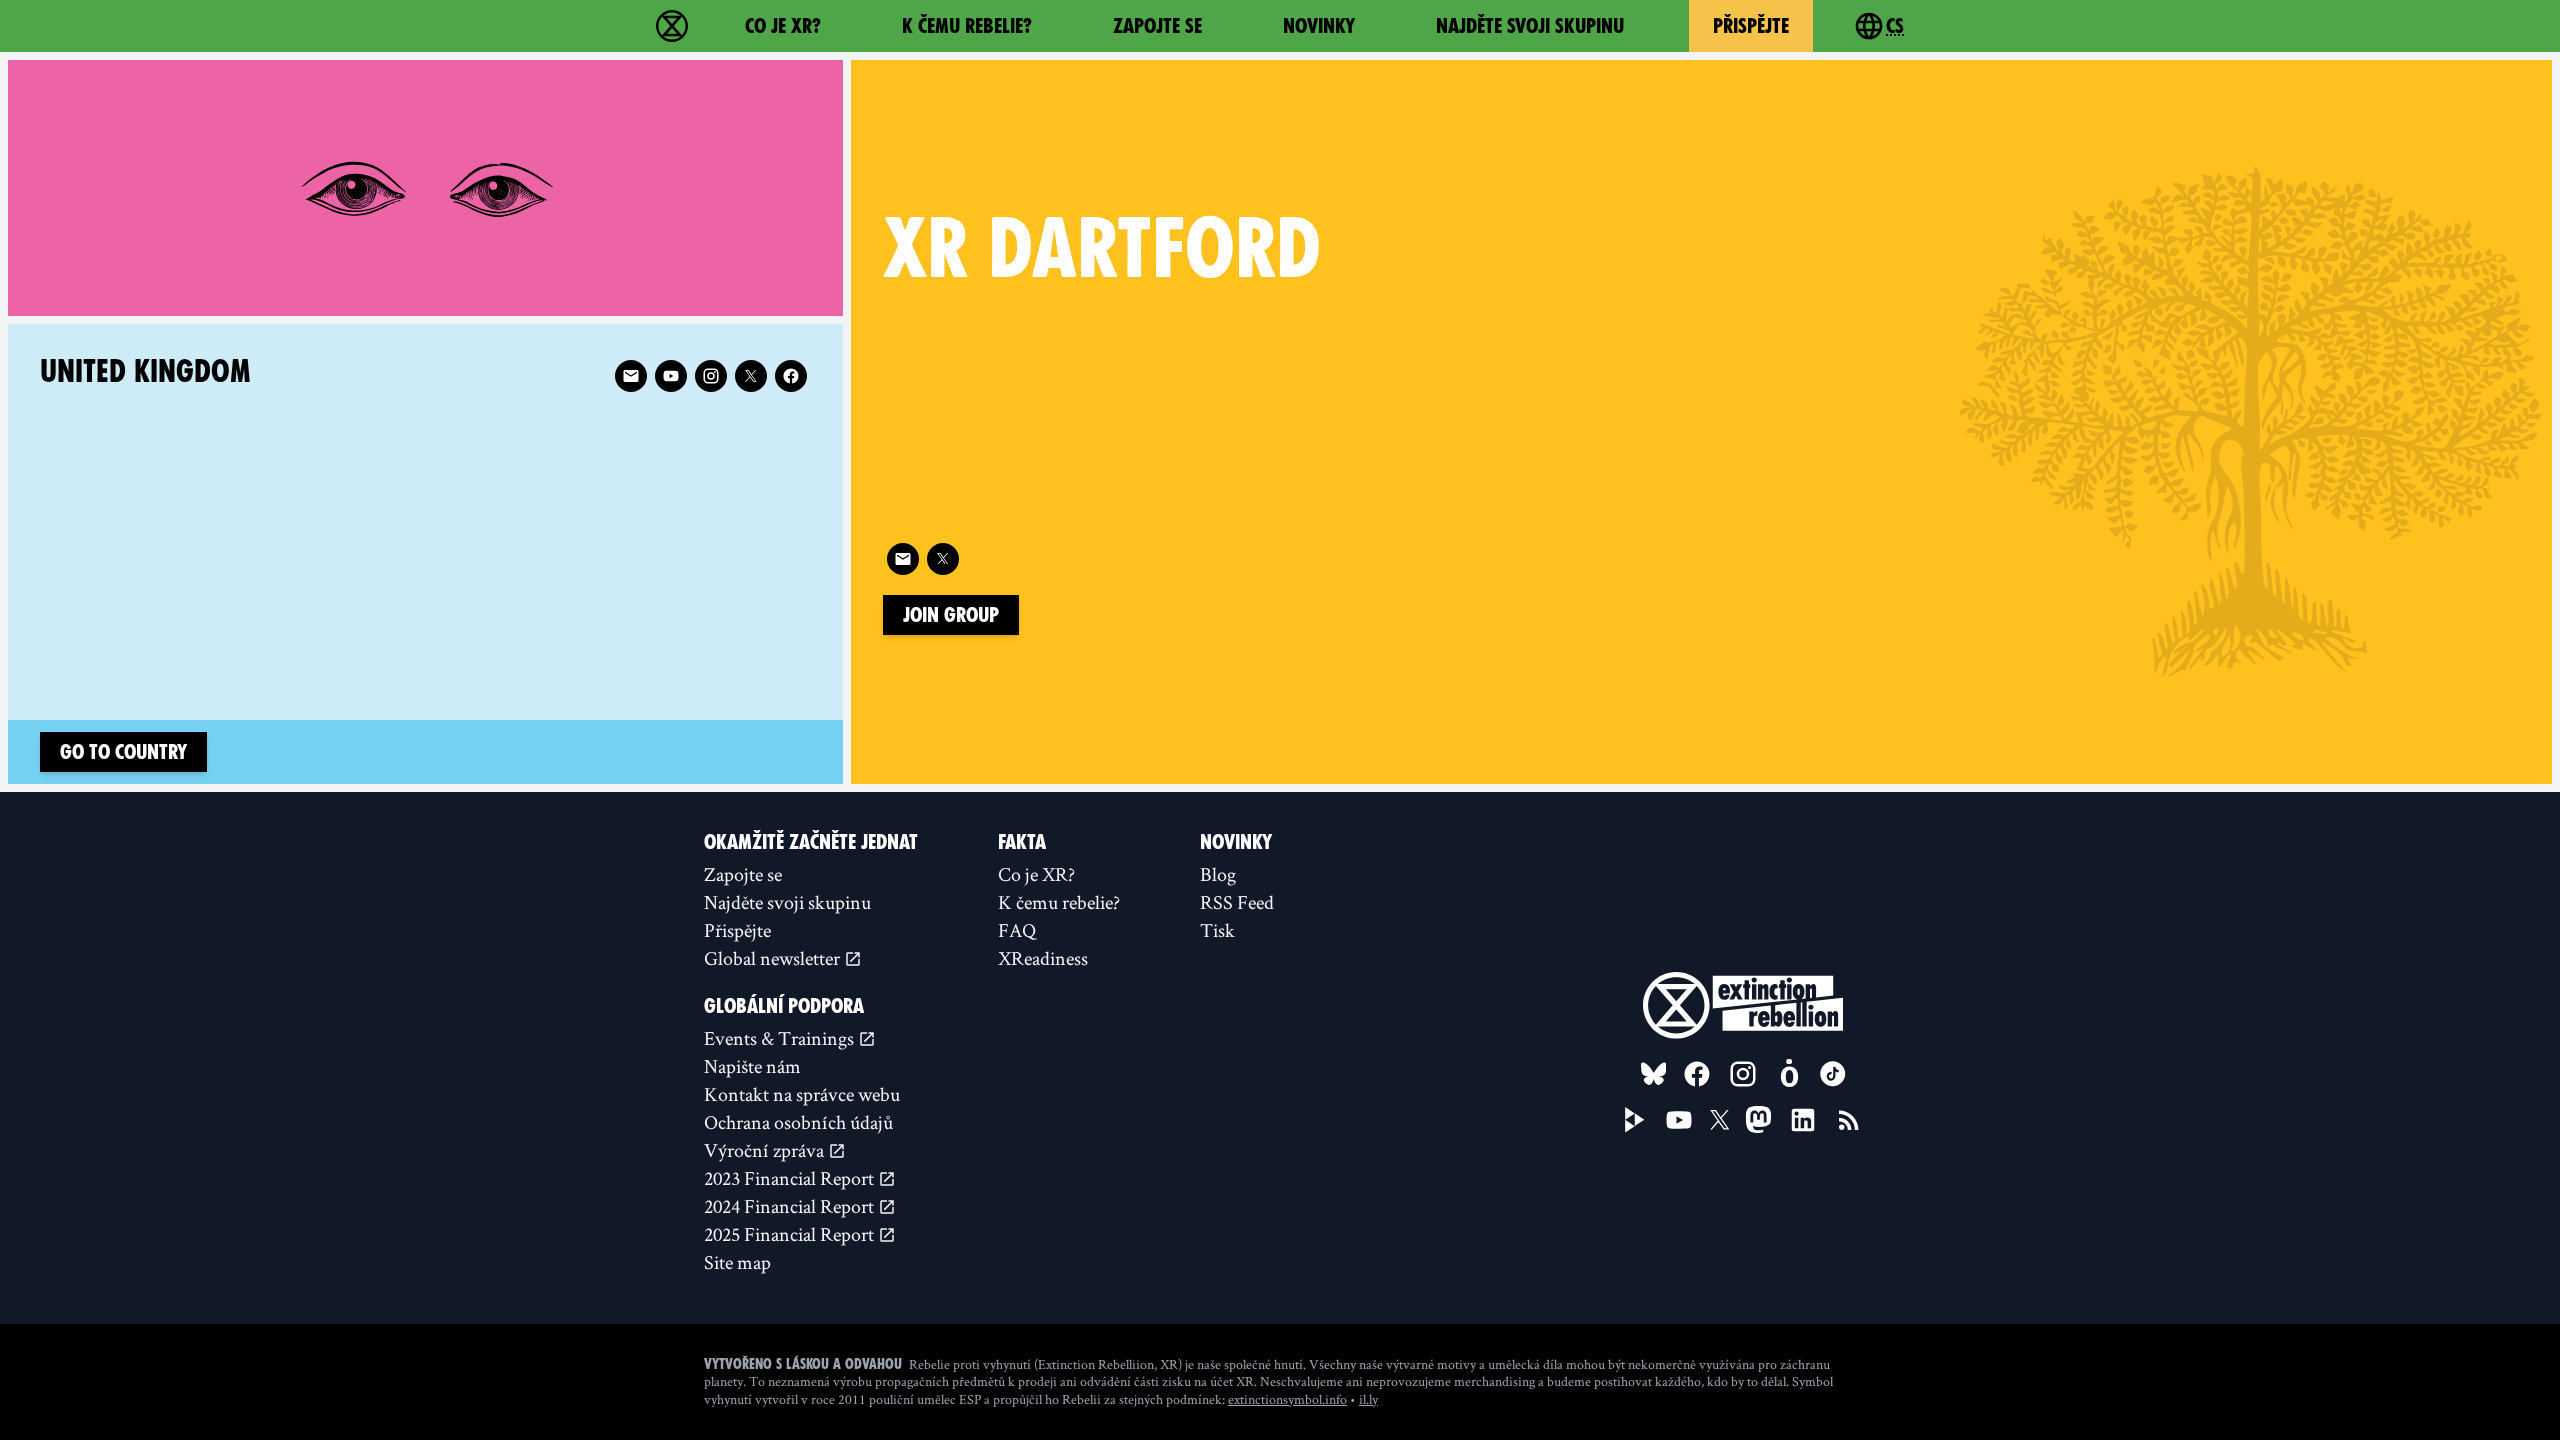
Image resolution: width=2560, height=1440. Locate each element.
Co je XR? (783, 26)
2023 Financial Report (791, 1178)
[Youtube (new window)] (671, 376)
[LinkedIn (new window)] (1803, 1120)
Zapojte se (1157, 26)
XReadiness (1043, 958)
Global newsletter (774, 958)
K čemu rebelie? (967, 26)
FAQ (1017, 930)
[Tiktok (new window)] (1833, 1074)
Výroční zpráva (766, 1150)
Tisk (1217, 930)
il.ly (1368, 1399)
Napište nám (752, 1066)
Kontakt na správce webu (802, 1094)
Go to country (123, 752)
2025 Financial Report (791, 1234)
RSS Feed (1237, 902)
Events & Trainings (781, 1038)
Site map (737, 1262)
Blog (1218, 874)
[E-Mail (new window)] (903, 559)
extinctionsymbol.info (1287, 1399)
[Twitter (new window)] (943, 559)
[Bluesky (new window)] (1654, 1074)
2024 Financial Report (791, 1206)
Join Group (951, 615)
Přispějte (1751, 26)
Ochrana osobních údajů (798, 1122)
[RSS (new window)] (1849, 1120)
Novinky (1319, 26)
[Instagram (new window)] (711, 376)
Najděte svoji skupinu (1530, 26)
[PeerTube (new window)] (1635, 1120)
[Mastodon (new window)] (1758, 1119)
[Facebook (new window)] (791, 376)
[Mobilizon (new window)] (1789, 1074)
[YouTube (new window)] (1679, 1120)
